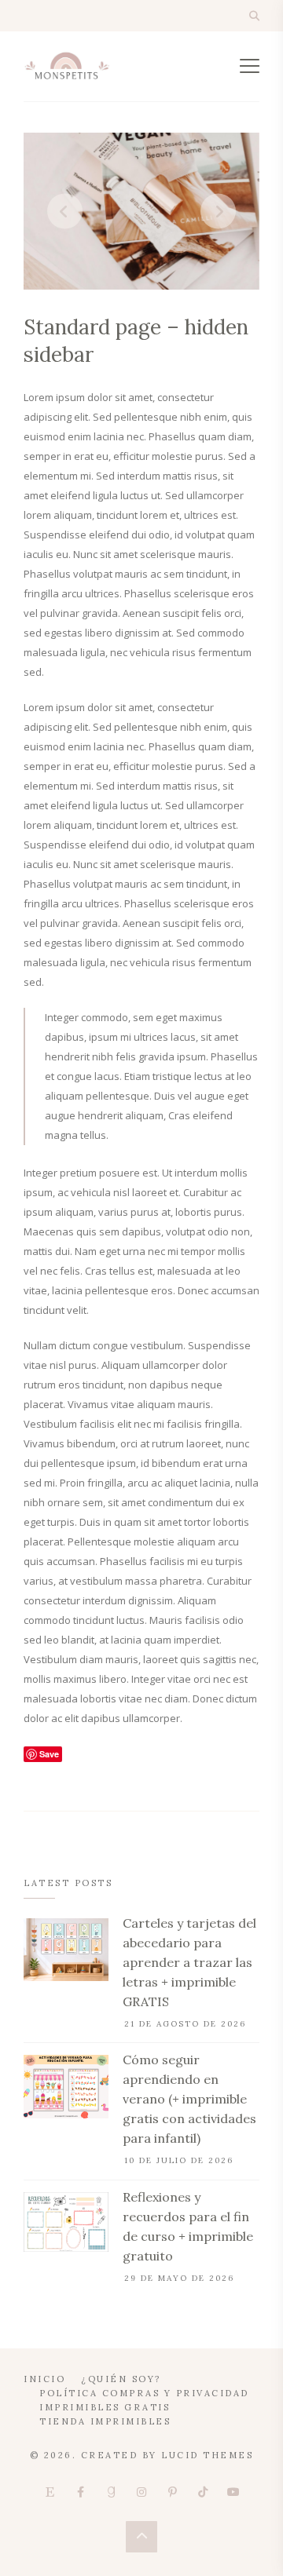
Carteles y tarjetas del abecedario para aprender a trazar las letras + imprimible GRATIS (189, 1962)
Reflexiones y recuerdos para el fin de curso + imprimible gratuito (188, 2226)
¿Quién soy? (121, 2379)
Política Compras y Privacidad (144, 2393)
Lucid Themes (207, 2455)
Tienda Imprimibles (105, 2421)
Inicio (44, 2379)
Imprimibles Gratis (105, 2407)
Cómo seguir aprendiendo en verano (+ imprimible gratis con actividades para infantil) (189, 2099)
